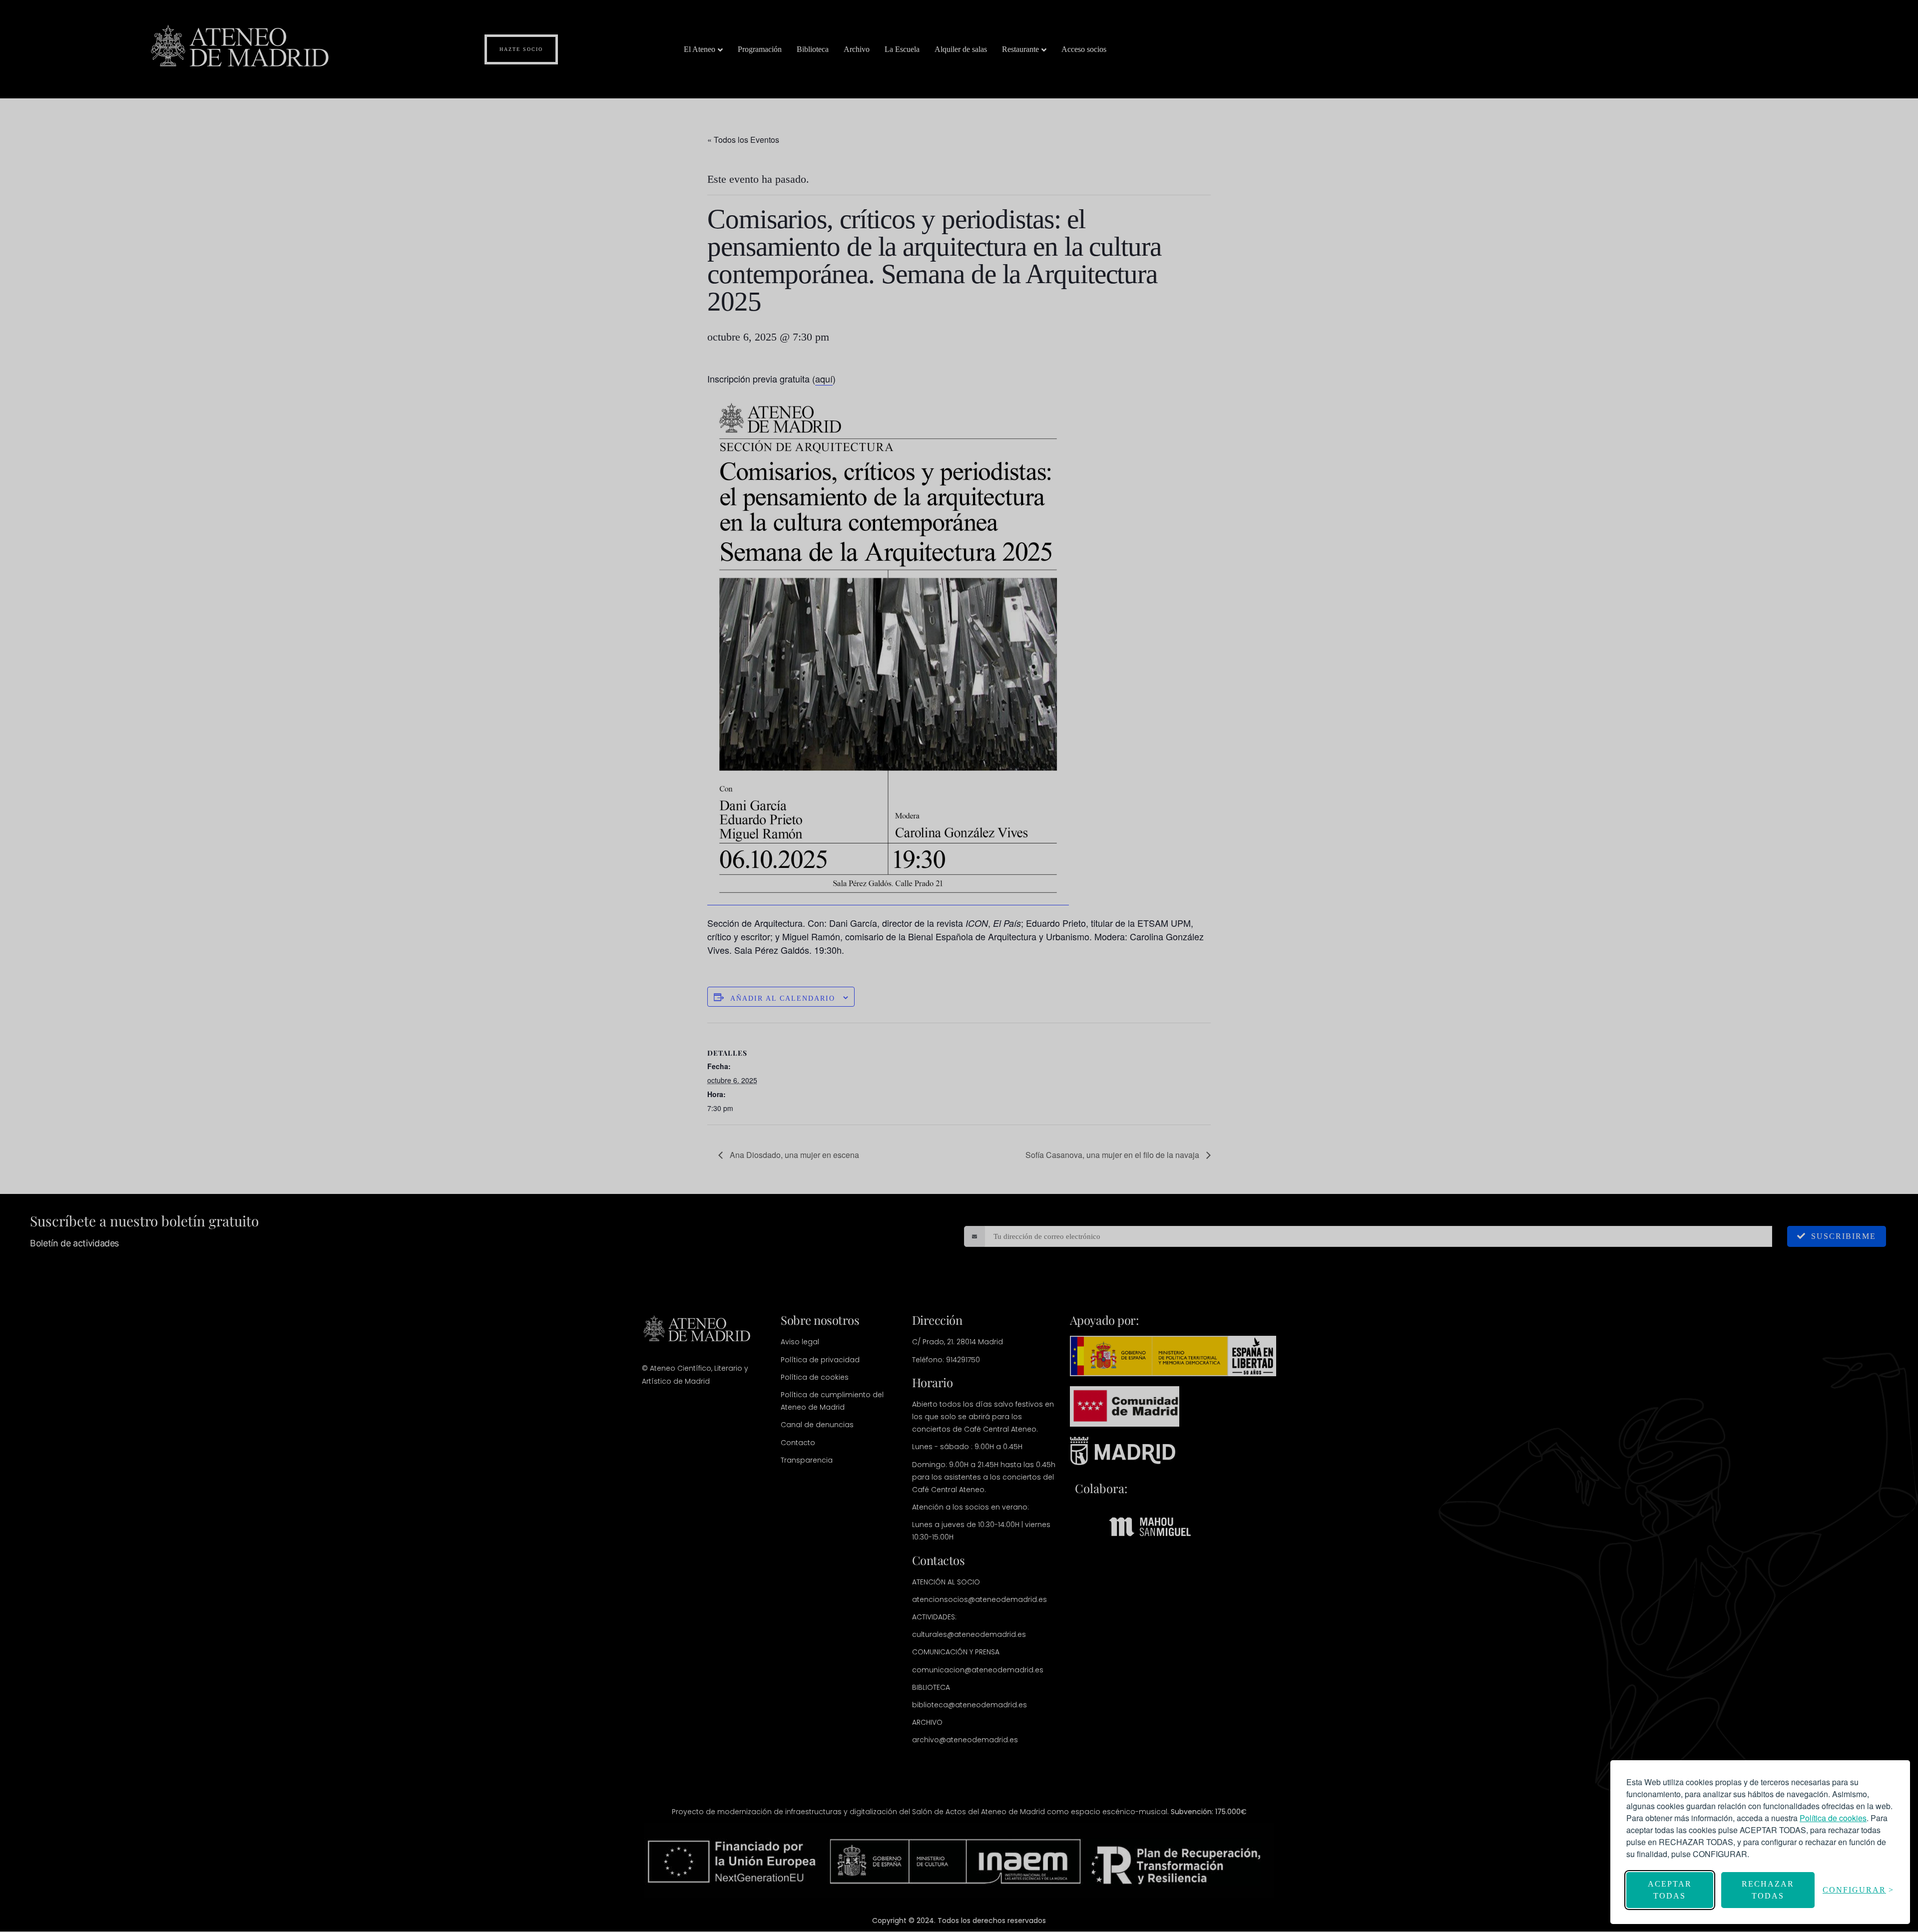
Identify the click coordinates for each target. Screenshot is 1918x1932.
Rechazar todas (1768, 1890)
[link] (1833, 1818)
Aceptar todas (1670, 1890)
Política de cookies (1833, 1818)
